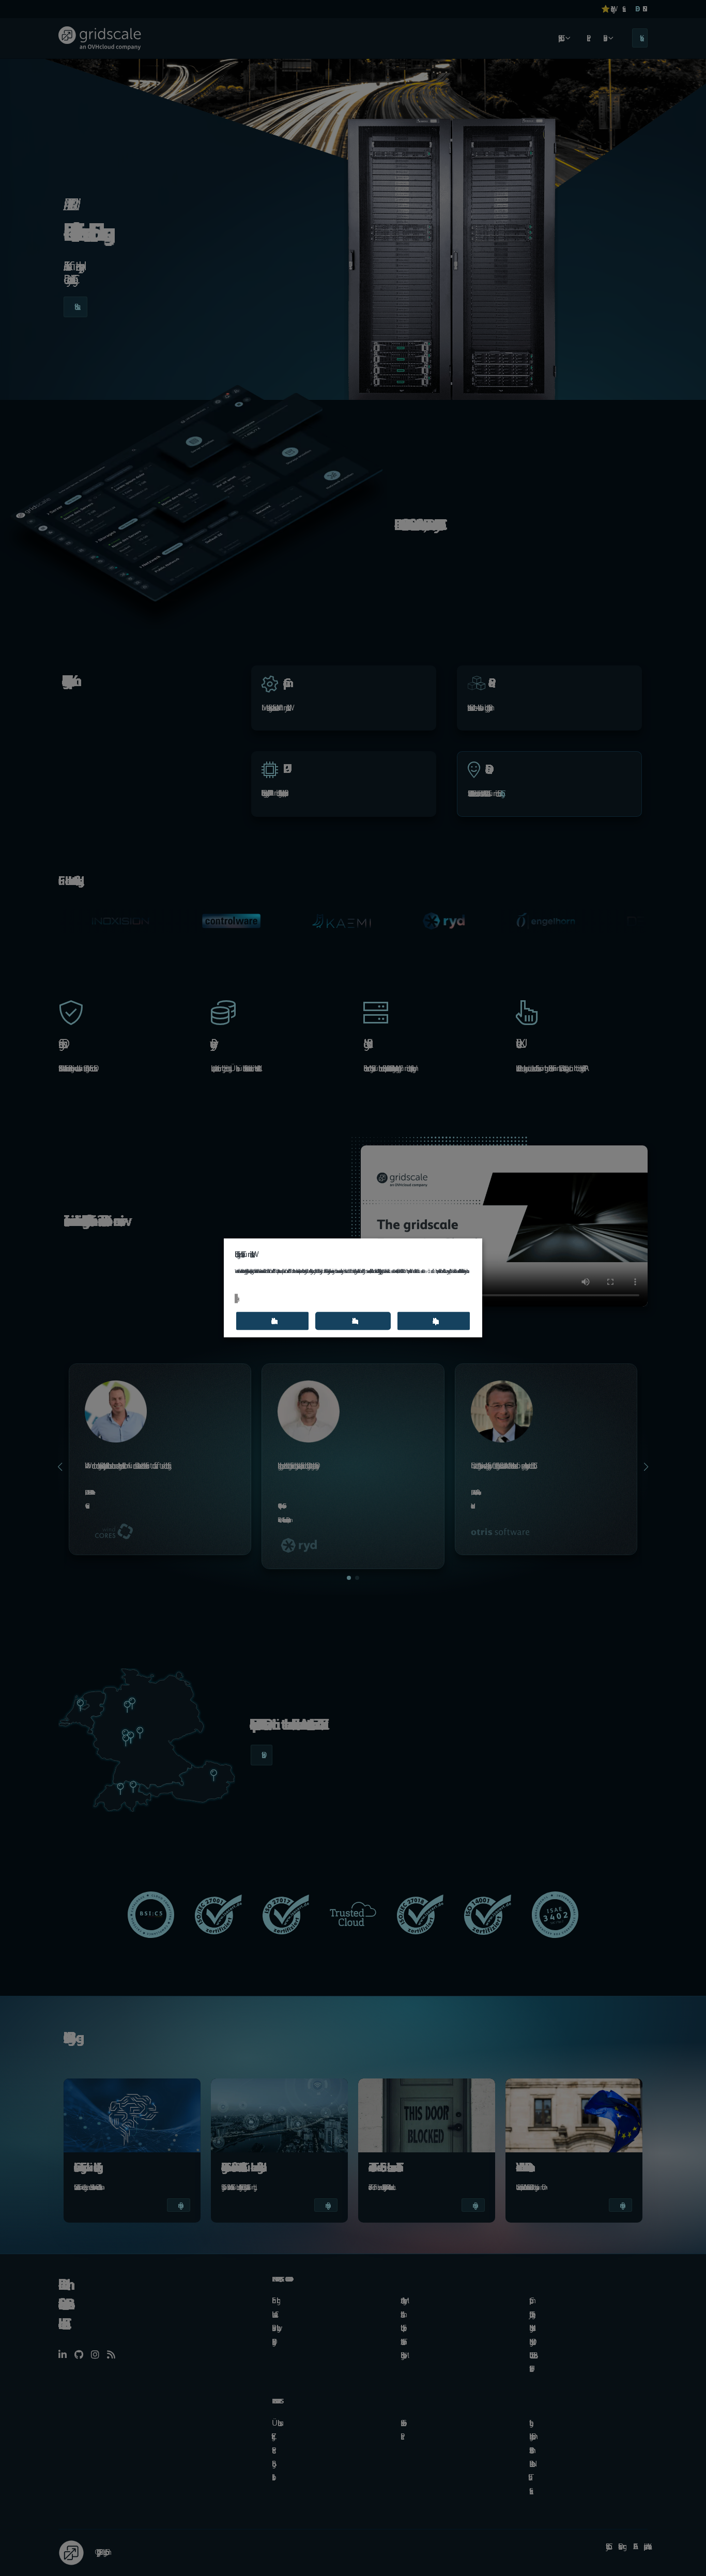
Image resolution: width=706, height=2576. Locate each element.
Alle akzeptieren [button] (434, 1321)
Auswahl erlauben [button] (272, 1321)
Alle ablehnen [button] (353, 1321)
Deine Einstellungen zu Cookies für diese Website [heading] (243, 1254)
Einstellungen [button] (236, 1298)
